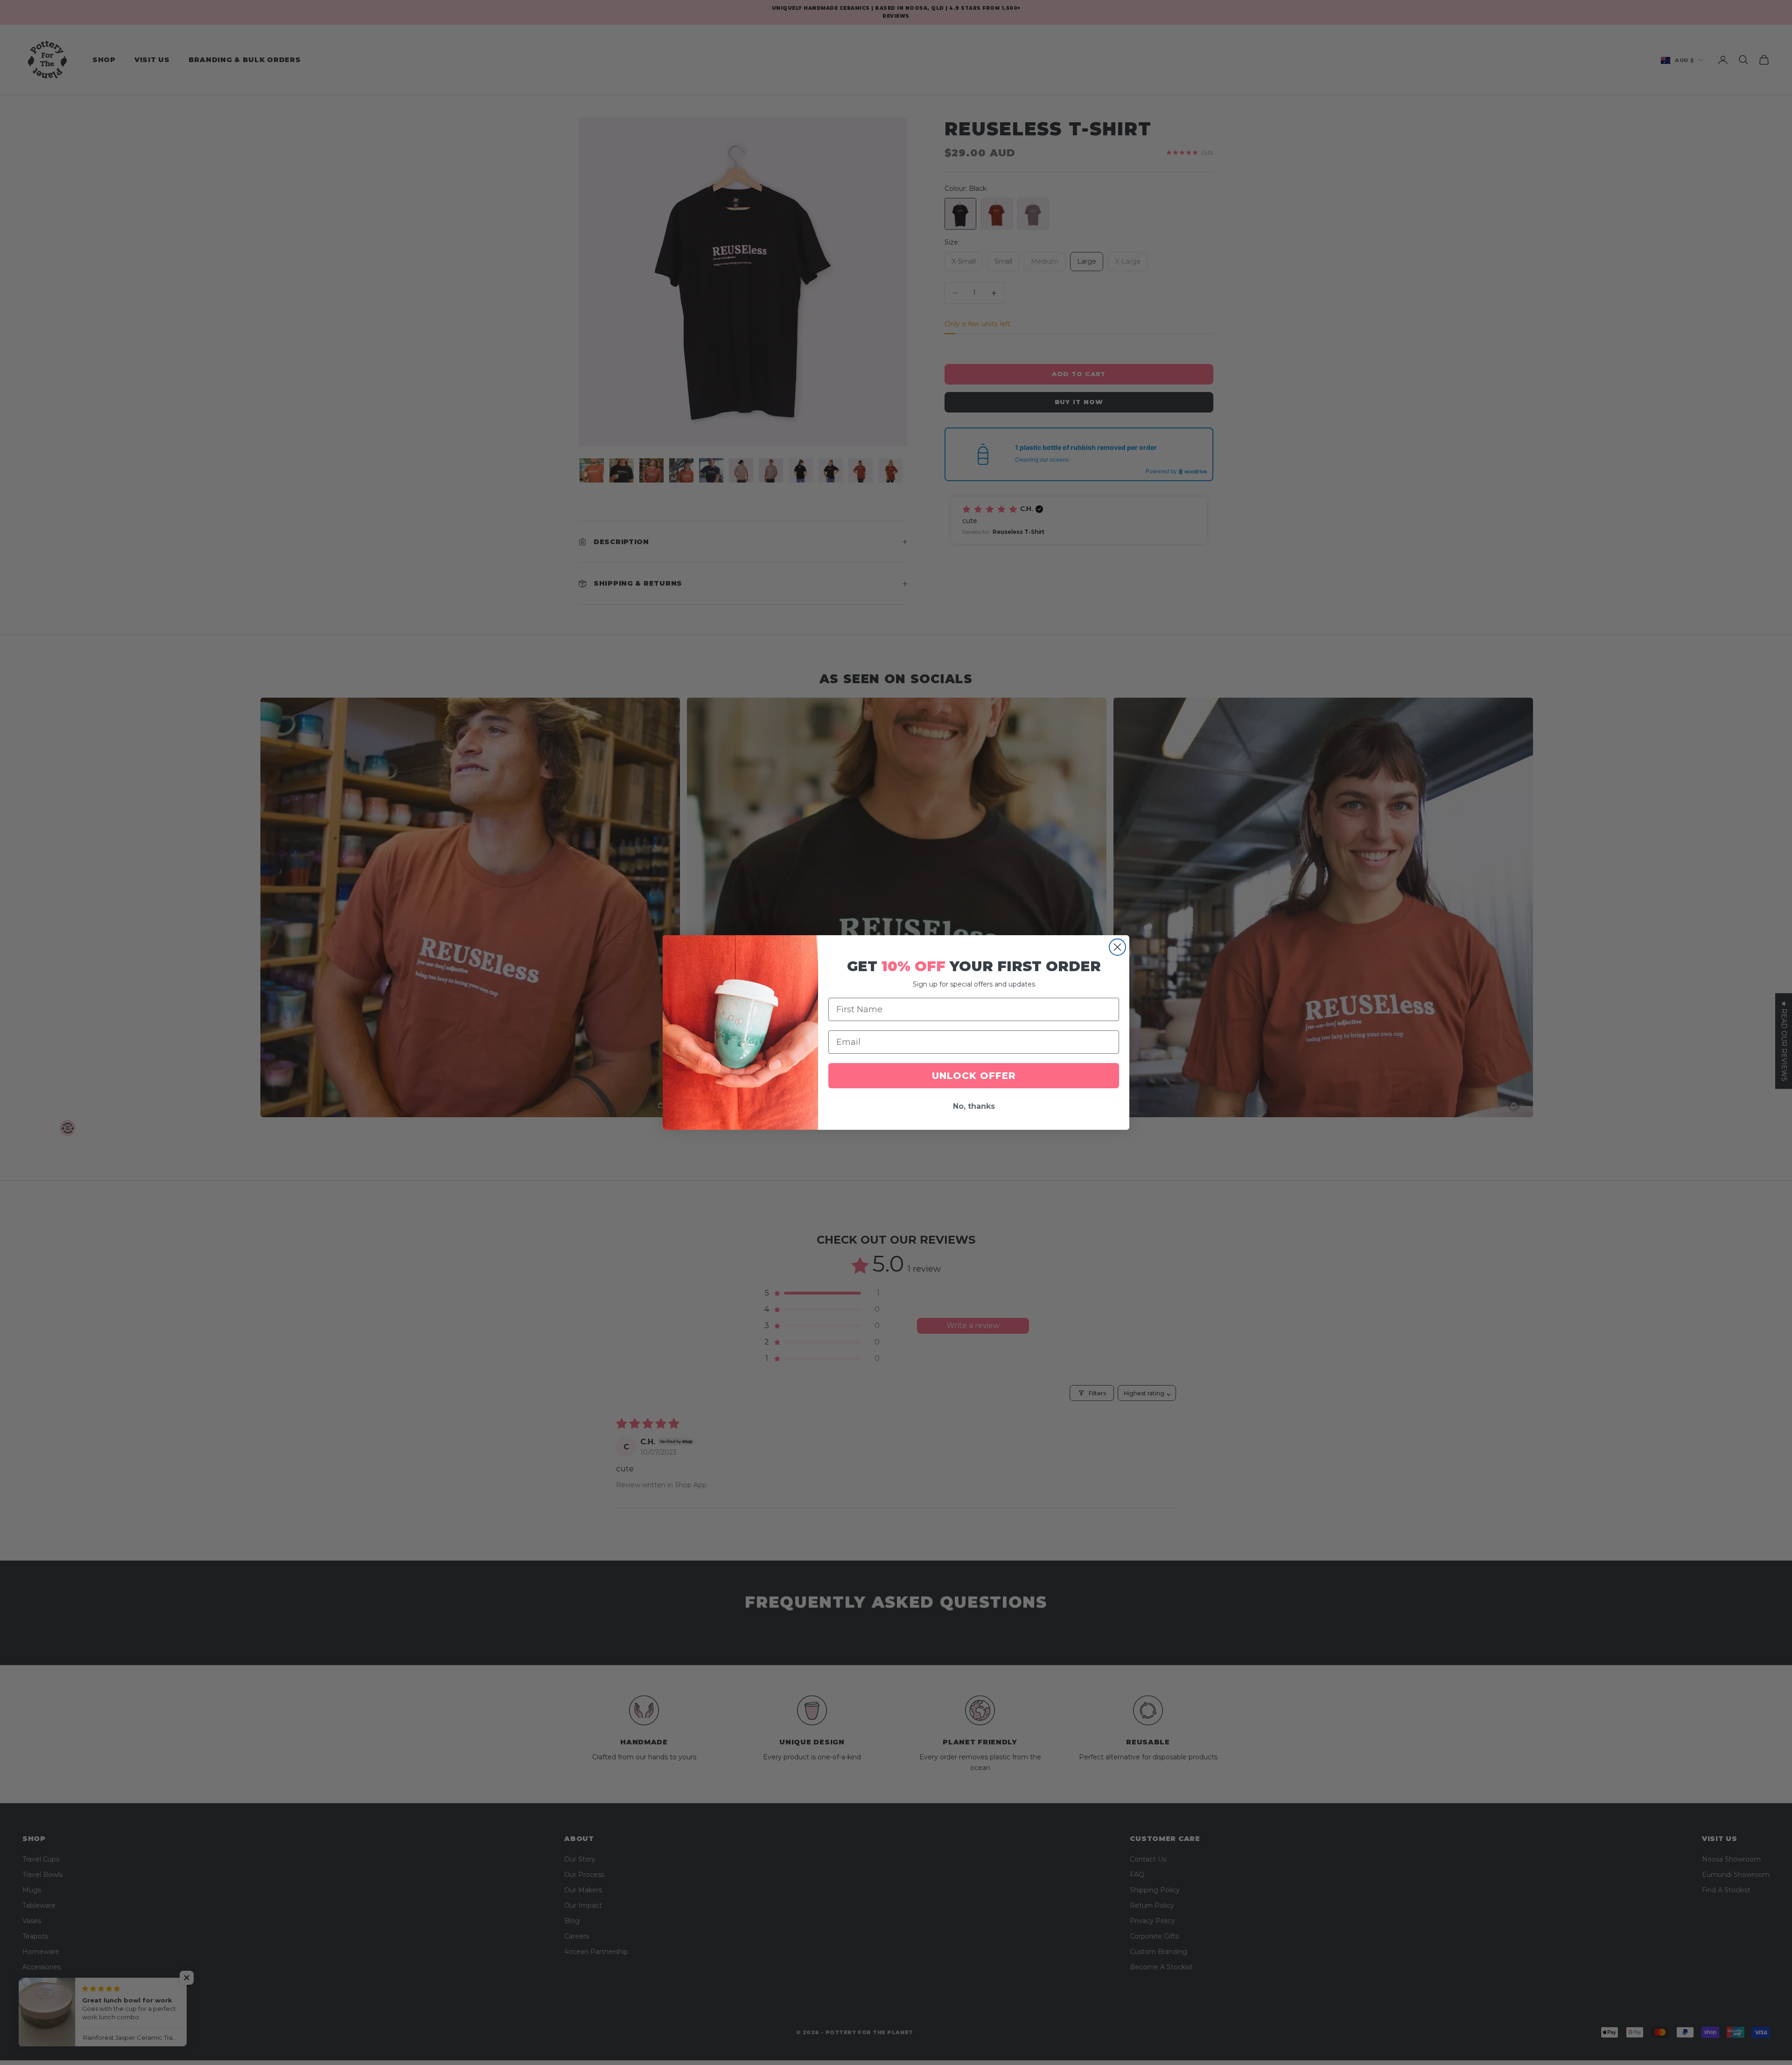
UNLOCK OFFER (974, 1076)
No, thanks (974, 1106)
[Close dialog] (1117, 947)
